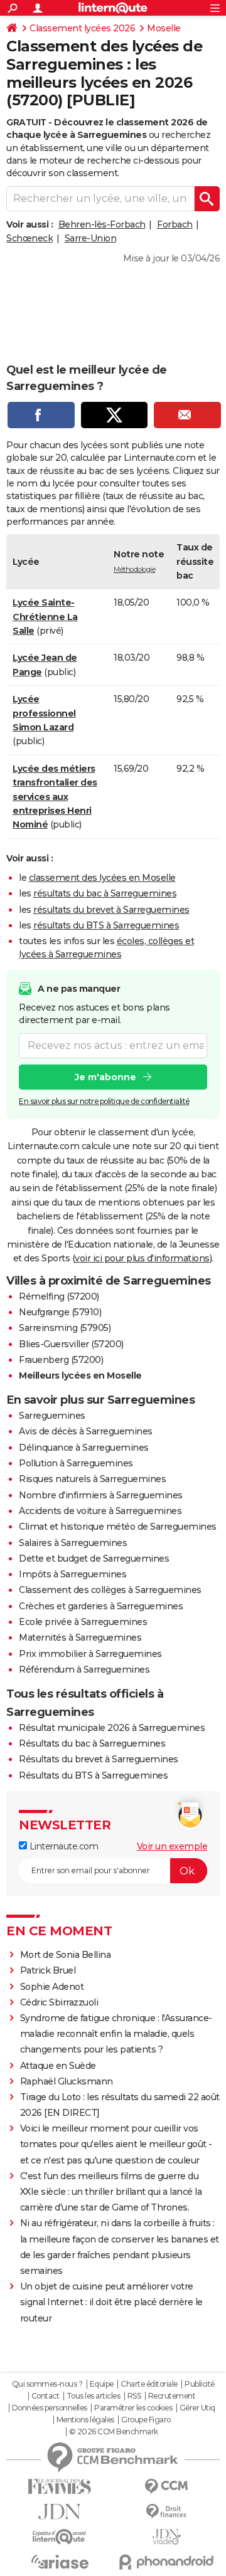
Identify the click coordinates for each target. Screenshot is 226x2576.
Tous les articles (94, 2396)
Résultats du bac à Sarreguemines (92, 1743)
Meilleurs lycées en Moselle (80, 1375)
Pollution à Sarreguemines (76, 1463)
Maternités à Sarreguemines (80, 1638)
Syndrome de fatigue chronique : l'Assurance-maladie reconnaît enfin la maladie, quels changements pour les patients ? (116, 2034)
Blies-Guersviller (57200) (71, 1344)
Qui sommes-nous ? (47, 2384)
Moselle (164, 28)
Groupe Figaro (146, 2420)
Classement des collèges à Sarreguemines (110, 1590)
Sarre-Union (91, 238)
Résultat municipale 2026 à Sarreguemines (112, 1728)
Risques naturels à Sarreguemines (92, 1479)
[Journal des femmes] (60, 2487)
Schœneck (30, 238)
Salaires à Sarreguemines (73, 1543)
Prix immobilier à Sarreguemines (90, 1654)
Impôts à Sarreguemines (73, 1574)
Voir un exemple (172, 1846)
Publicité (200, 2384)
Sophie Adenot (52, 1987)
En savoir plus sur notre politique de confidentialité (104, 1101)
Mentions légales (85, 2420)
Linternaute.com (62, 1846)
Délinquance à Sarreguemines (84, 1448)
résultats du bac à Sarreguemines (105, 893)
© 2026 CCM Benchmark (114, 2432)
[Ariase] (60, 2562)
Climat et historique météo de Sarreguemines (118, 1527)
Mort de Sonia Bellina (66, 1955)
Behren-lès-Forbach (102, 224)
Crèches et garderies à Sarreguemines (101, 1606)
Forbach (175, 224)
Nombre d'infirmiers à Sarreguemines (101, 1495)
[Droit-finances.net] (166, 2512)
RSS (134, 2396)
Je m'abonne (105, 1077)
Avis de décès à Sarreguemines (86, 1431)
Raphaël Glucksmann (67, 2081)
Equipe (102, 2384)
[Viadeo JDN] (166, 2537)
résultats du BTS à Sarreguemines (106, 925)
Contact (46, 2396)
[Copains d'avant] (60, 2537)
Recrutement (172, 2396)
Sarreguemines (52, 1416)
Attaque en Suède (58, 2066)
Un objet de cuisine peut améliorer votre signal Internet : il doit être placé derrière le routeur (111, 2302)
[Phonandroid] (166, 2562)
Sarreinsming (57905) (65, 1328)
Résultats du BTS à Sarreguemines (93, 1775)
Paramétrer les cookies (133, 2408)
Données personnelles (50, 2408)
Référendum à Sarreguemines (84, 1669)
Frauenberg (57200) (61, 1360)
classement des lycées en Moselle (102, 878)
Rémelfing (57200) (59, 1296)
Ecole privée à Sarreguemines (83, 1622)
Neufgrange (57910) (60, 1312)
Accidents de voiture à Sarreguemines (100, 1511)
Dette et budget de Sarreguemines (94, 1559)
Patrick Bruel (48, 1970)
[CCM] (166, 2487)
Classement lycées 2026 (82, 28)
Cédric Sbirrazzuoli (59, 2002)
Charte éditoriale (149, 2384)
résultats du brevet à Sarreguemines (111, 910)
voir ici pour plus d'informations (142, 1258)
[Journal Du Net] (60, 2512)
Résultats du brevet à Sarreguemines (99, 1759)
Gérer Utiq (197, 2408)
